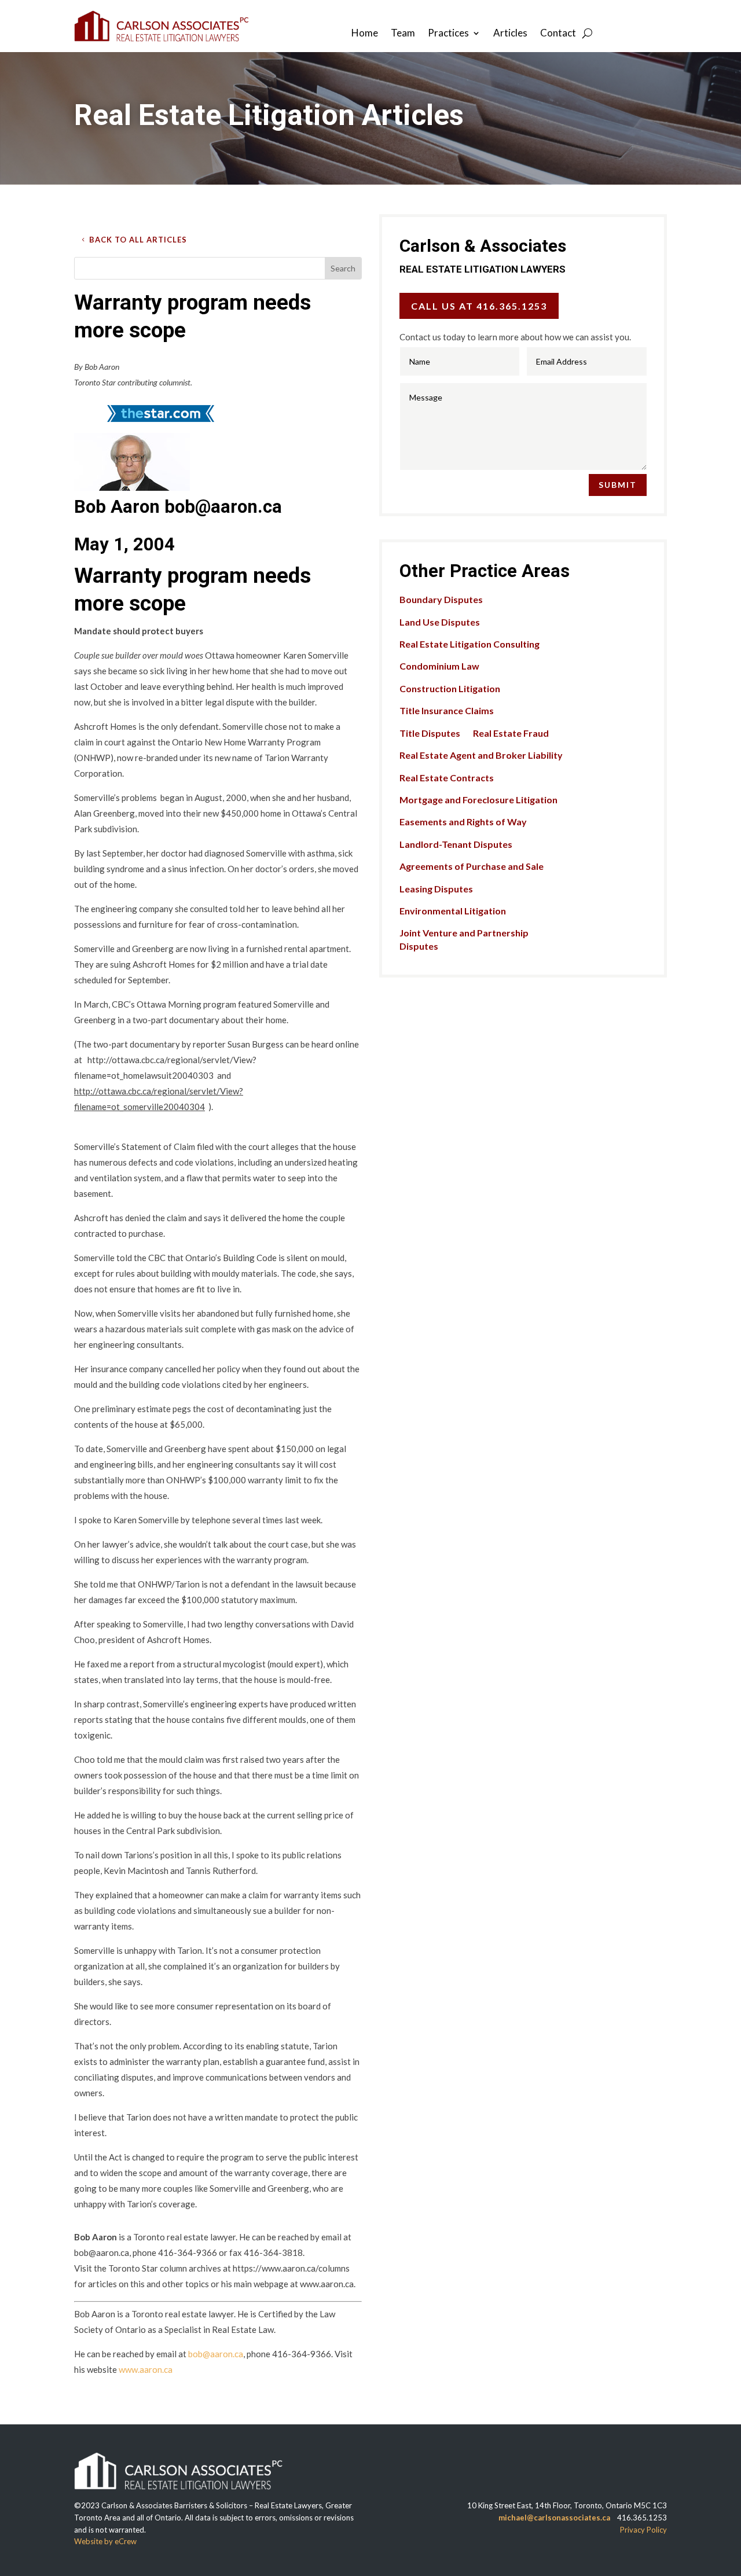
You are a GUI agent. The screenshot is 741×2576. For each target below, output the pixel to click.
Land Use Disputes (440, 622)
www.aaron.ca (146, 2369)
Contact (558, 34)
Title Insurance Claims (447, 710)
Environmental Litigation (453, 911)
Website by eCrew (105, 2541)
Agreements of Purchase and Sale (472, 866)
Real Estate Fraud (511, 733)
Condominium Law (439, 666)
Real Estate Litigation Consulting (469, 644)
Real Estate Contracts (447, 778)
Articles (510, 34)
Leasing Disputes (436, 889)
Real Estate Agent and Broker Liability (481, 755)
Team (403, 34)
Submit (618, 485)
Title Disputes (430, 733)
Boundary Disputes (441, 599)
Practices (448, 34)
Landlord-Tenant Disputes (456, 844)
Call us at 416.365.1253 (479, 306)
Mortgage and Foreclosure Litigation (478, 800)
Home (365, 34)
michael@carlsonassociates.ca (554, 2518)
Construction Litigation (450, 688)
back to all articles (138, 240)
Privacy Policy (643, 2530)
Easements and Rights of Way (463, 822)
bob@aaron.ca (216, 2354)
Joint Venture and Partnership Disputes (464, 939)
